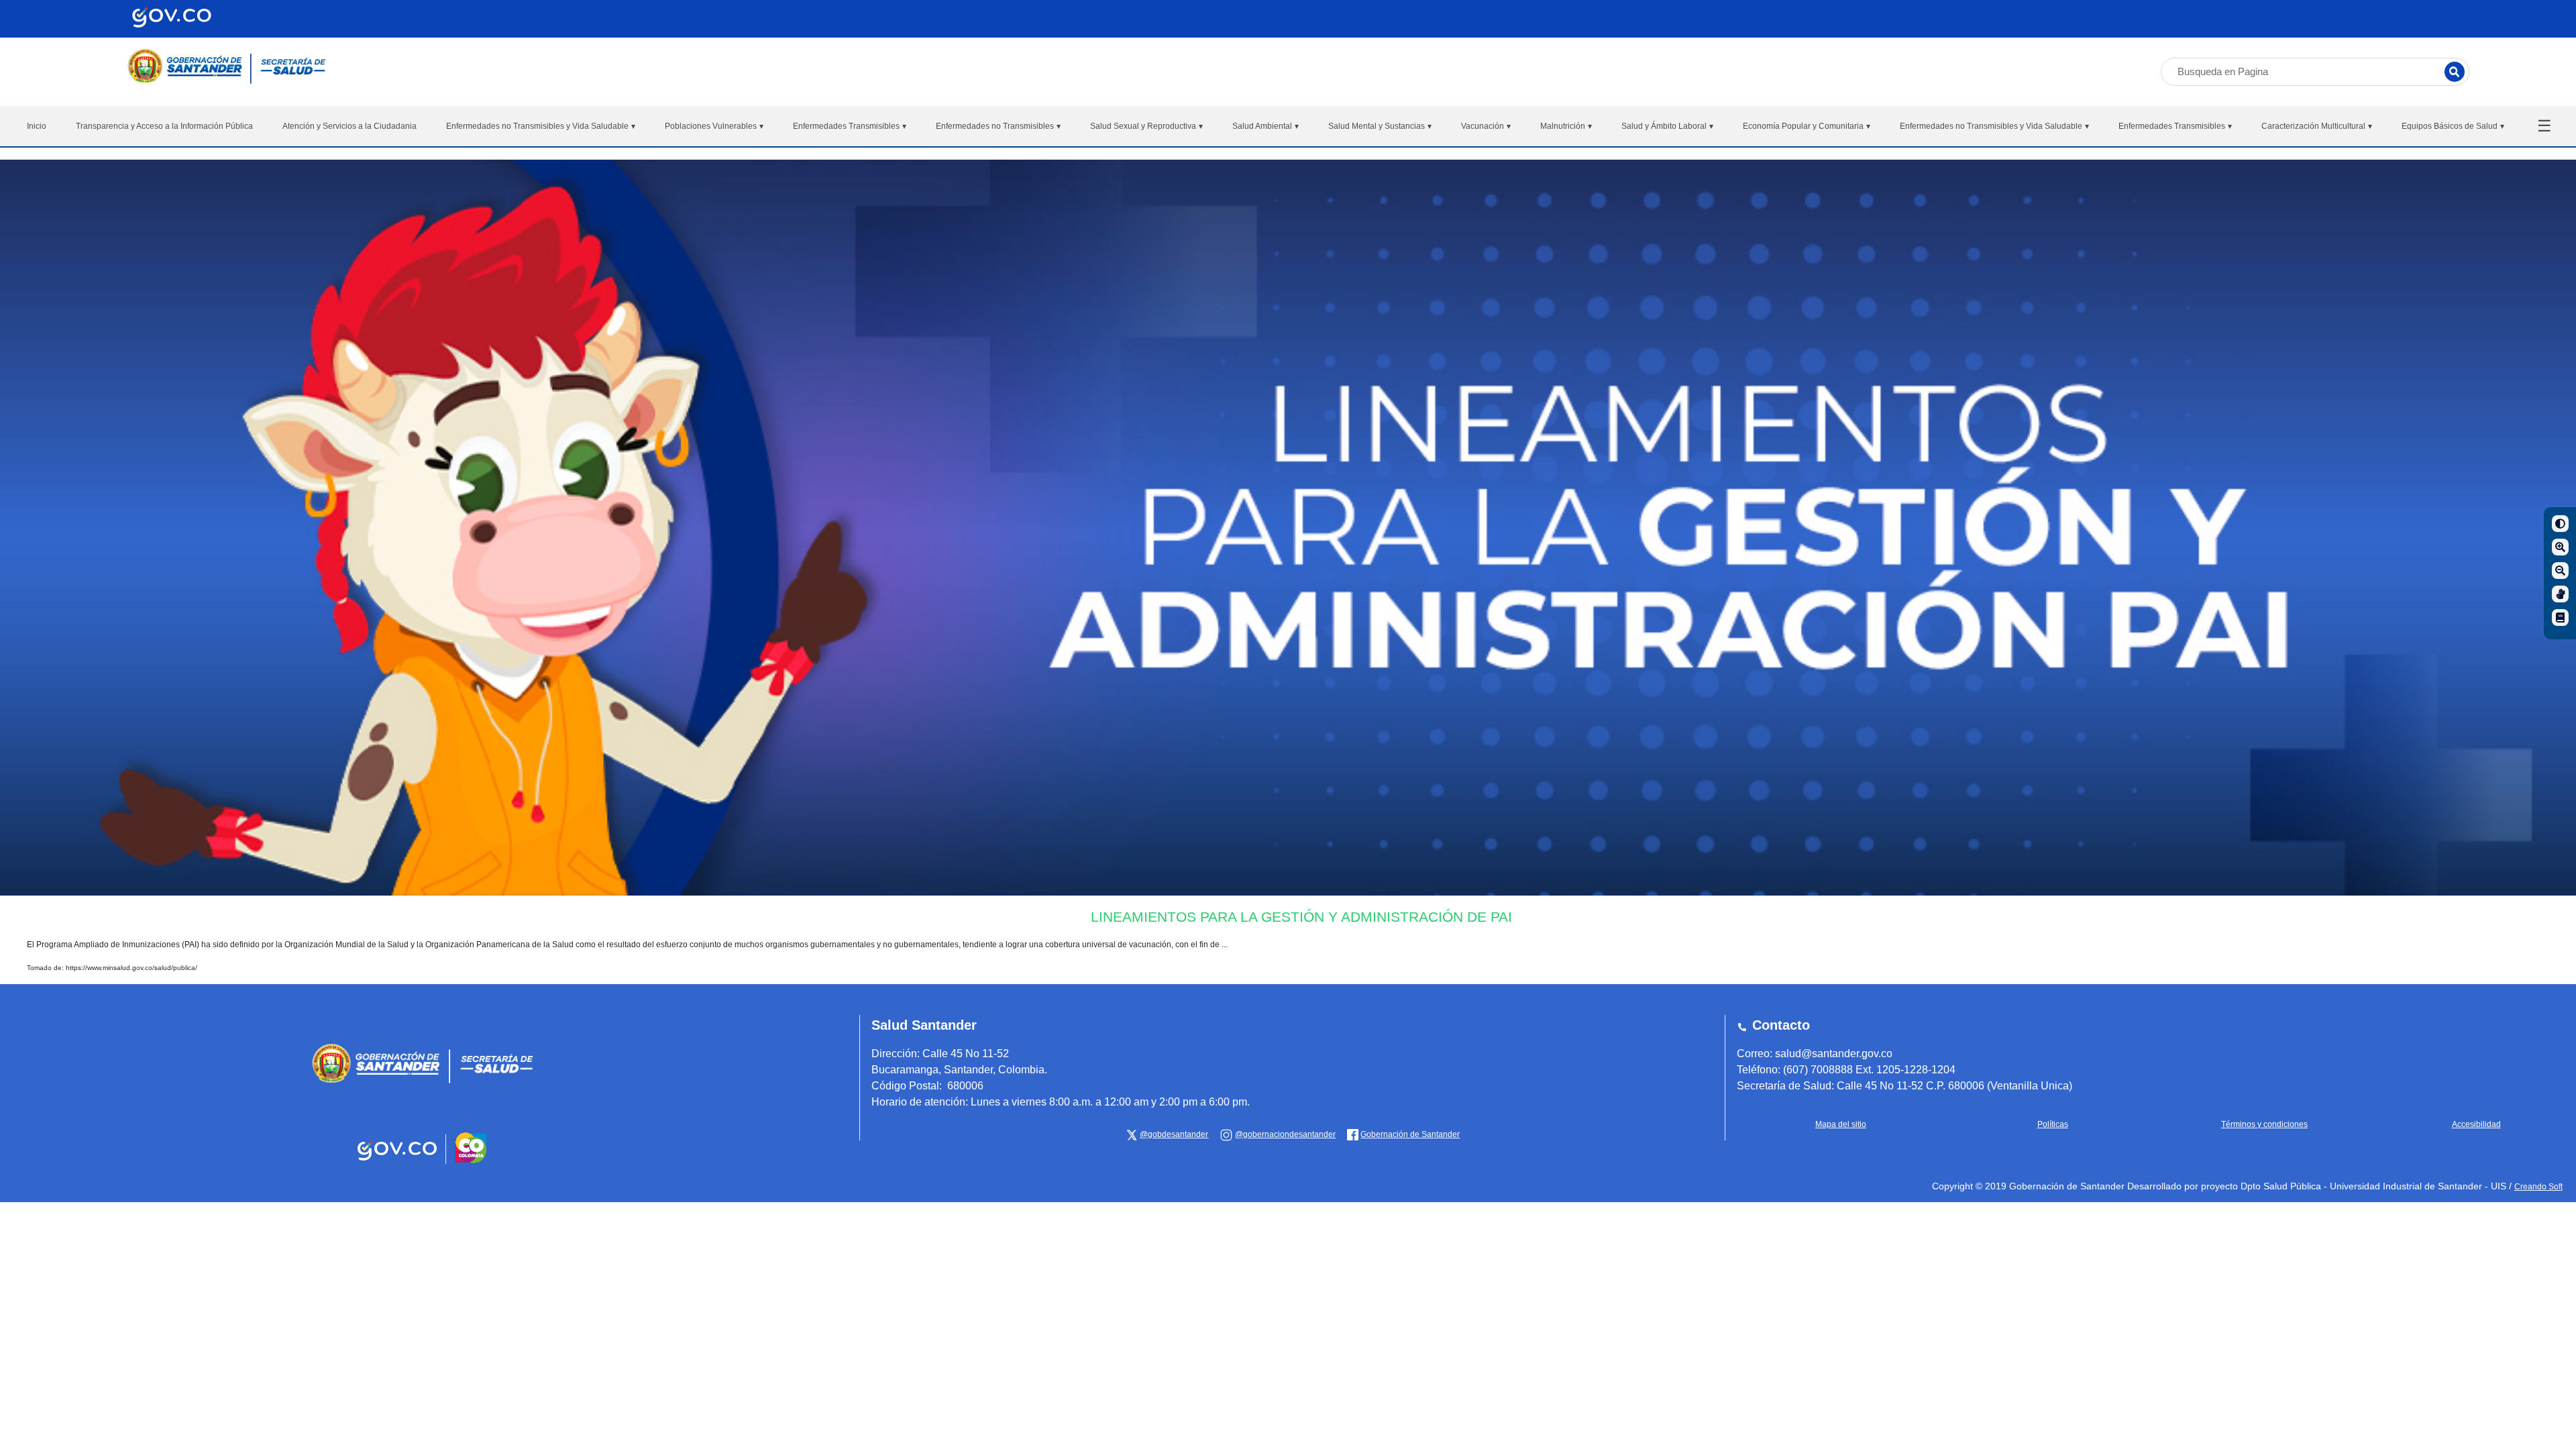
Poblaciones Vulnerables (714, 126)
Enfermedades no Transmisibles (998, 126)
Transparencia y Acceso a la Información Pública (164, 126)
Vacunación (1486, 126)
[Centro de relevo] (2560, 594)
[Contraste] (2560, 524)
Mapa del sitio (1841, 1124)
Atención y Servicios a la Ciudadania (350, 126)
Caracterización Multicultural (2317, 126)
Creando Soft (2538, 1187)
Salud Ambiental (1266, 126)
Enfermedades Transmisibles (850, 126)
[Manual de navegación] (2560, 618)
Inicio (37, 126)
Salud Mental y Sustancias (1380, 126)
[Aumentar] (2560, 547)
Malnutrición (1566, 126)
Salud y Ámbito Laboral (1667, 126)
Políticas (2053, 1124)
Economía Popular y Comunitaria (1807, 126)
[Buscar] (2455, 72)
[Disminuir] (2560, 571)
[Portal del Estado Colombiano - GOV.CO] (398, 1161)
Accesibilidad (2476, 1124)
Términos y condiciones (2264, 1124)
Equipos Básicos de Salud (2453, 126)
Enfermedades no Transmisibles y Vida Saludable (541, 126)
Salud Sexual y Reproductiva (1146, 126)
